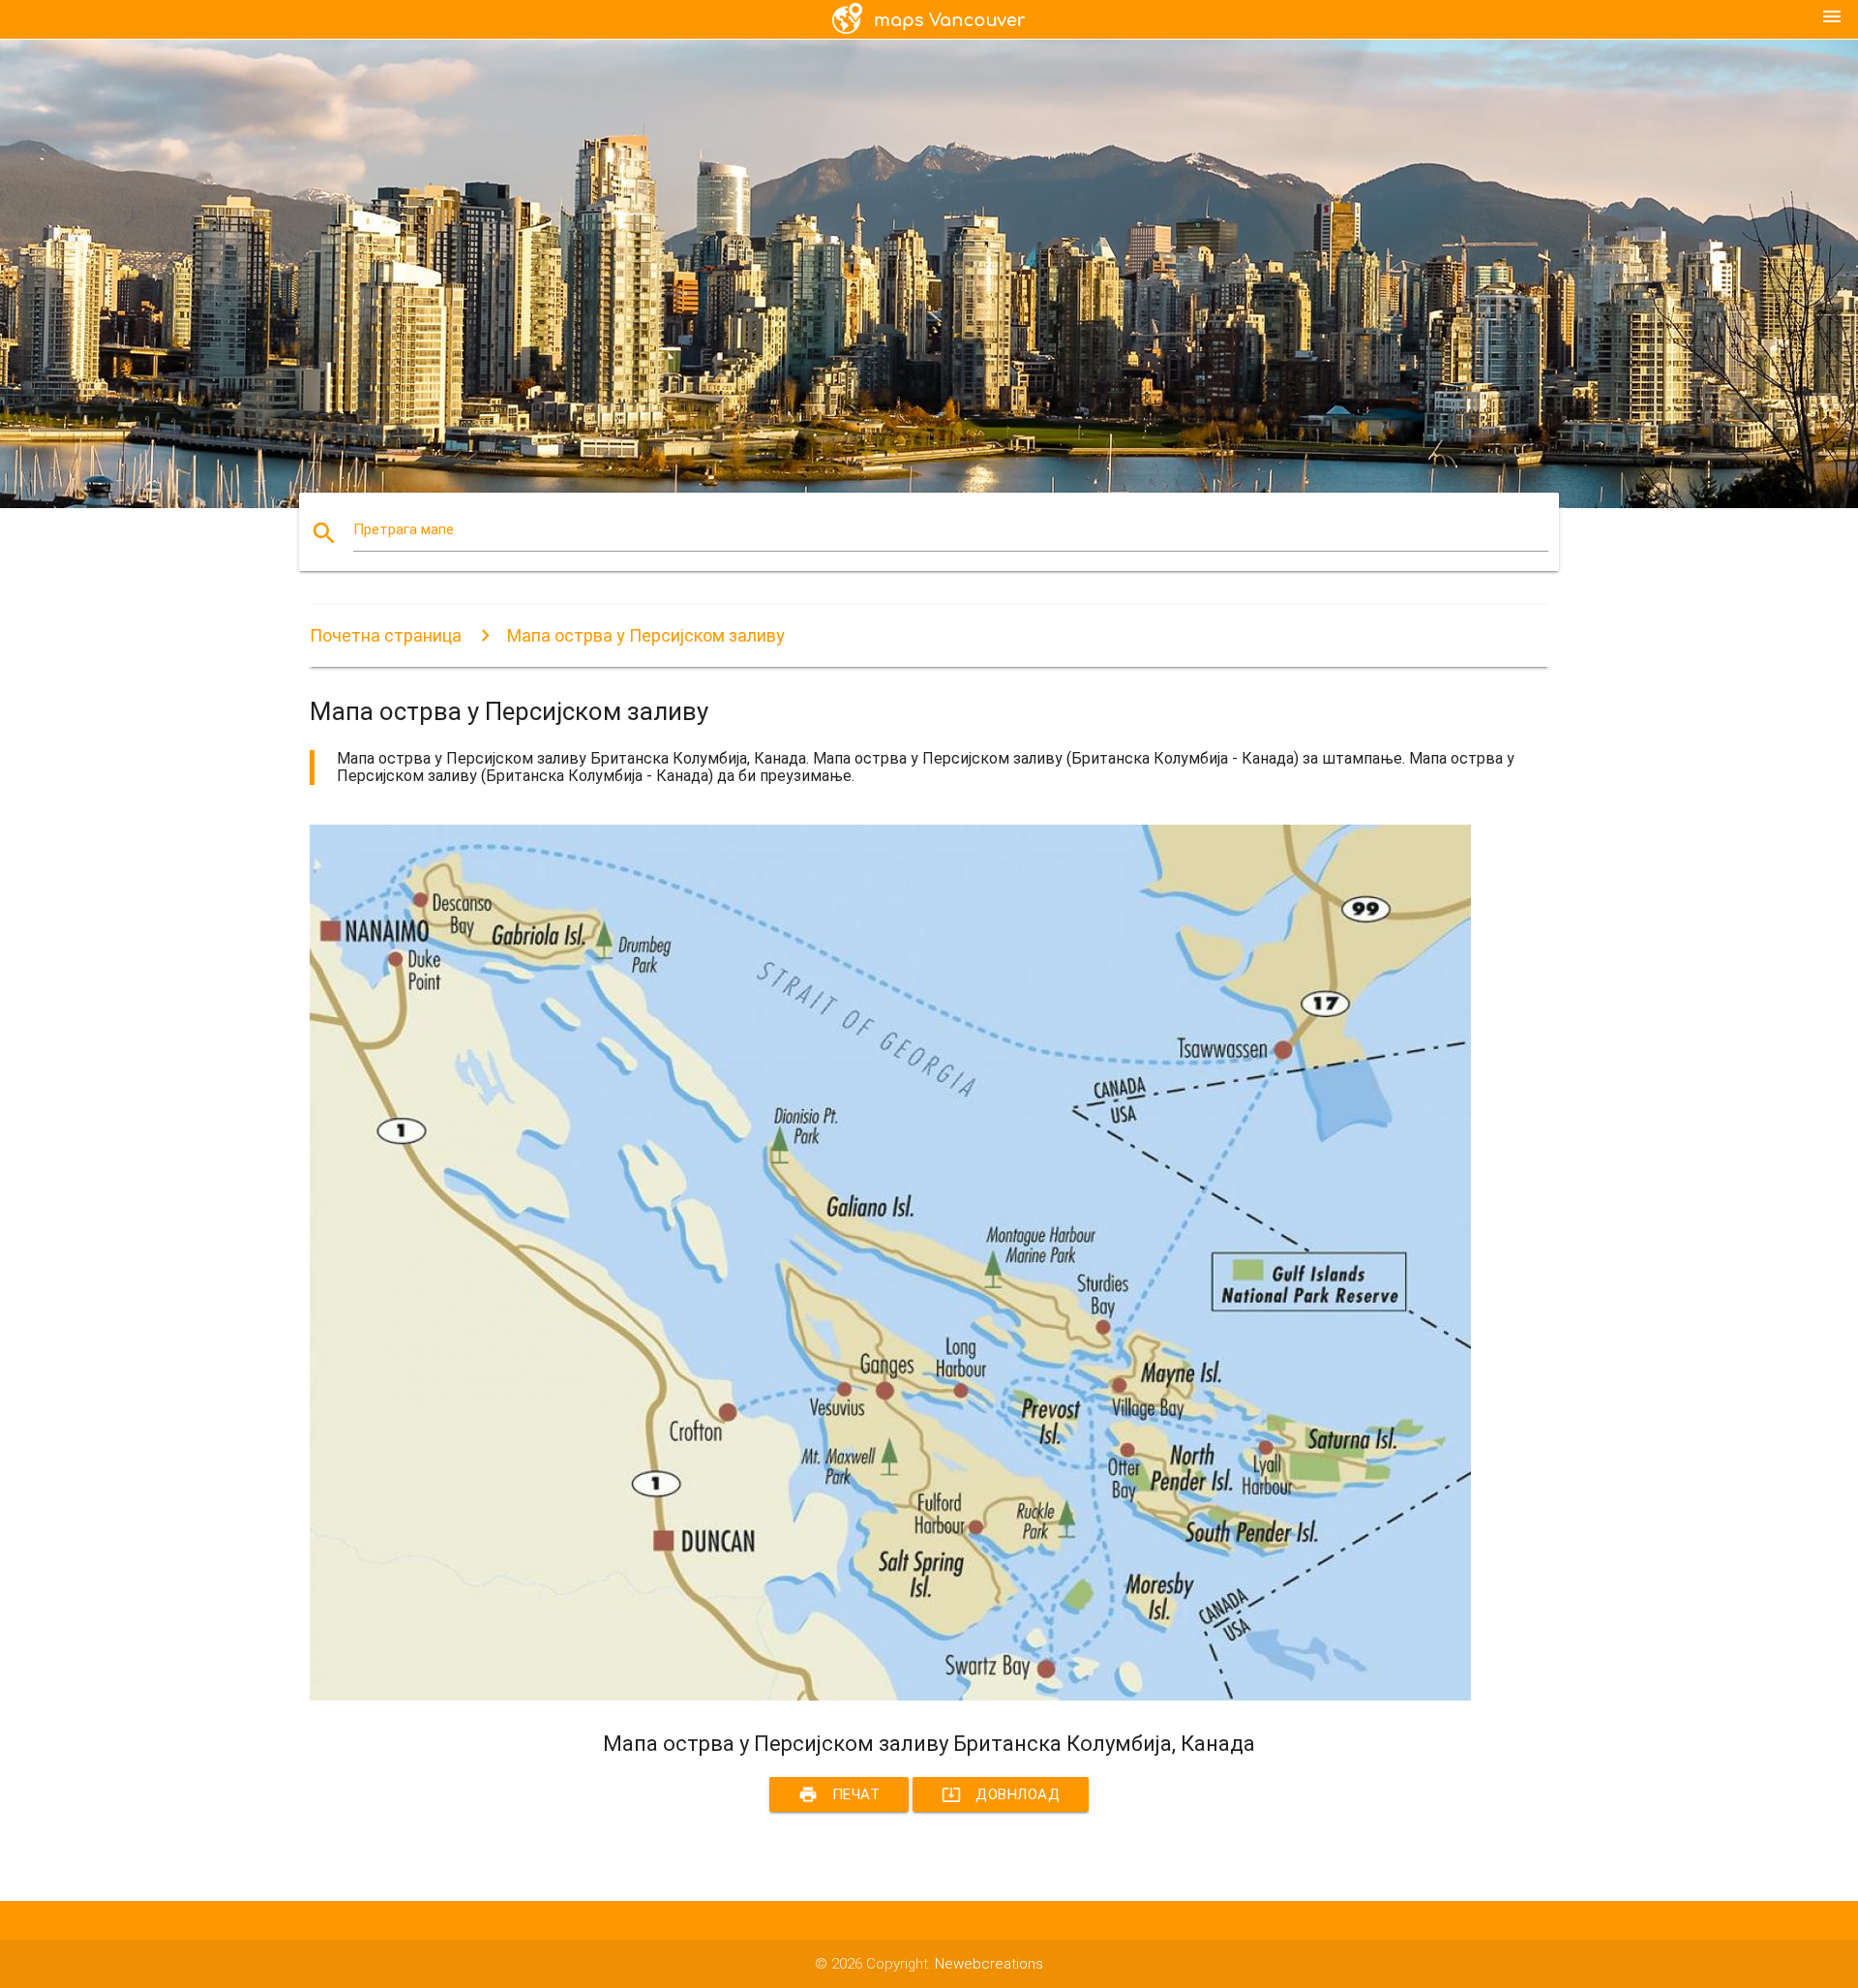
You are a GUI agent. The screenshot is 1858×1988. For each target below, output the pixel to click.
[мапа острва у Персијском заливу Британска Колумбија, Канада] (890, 1696)
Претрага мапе (404, 529)
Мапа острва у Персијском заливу (646, 635)
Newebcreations (989, 1964)
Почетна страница (386, 635)
